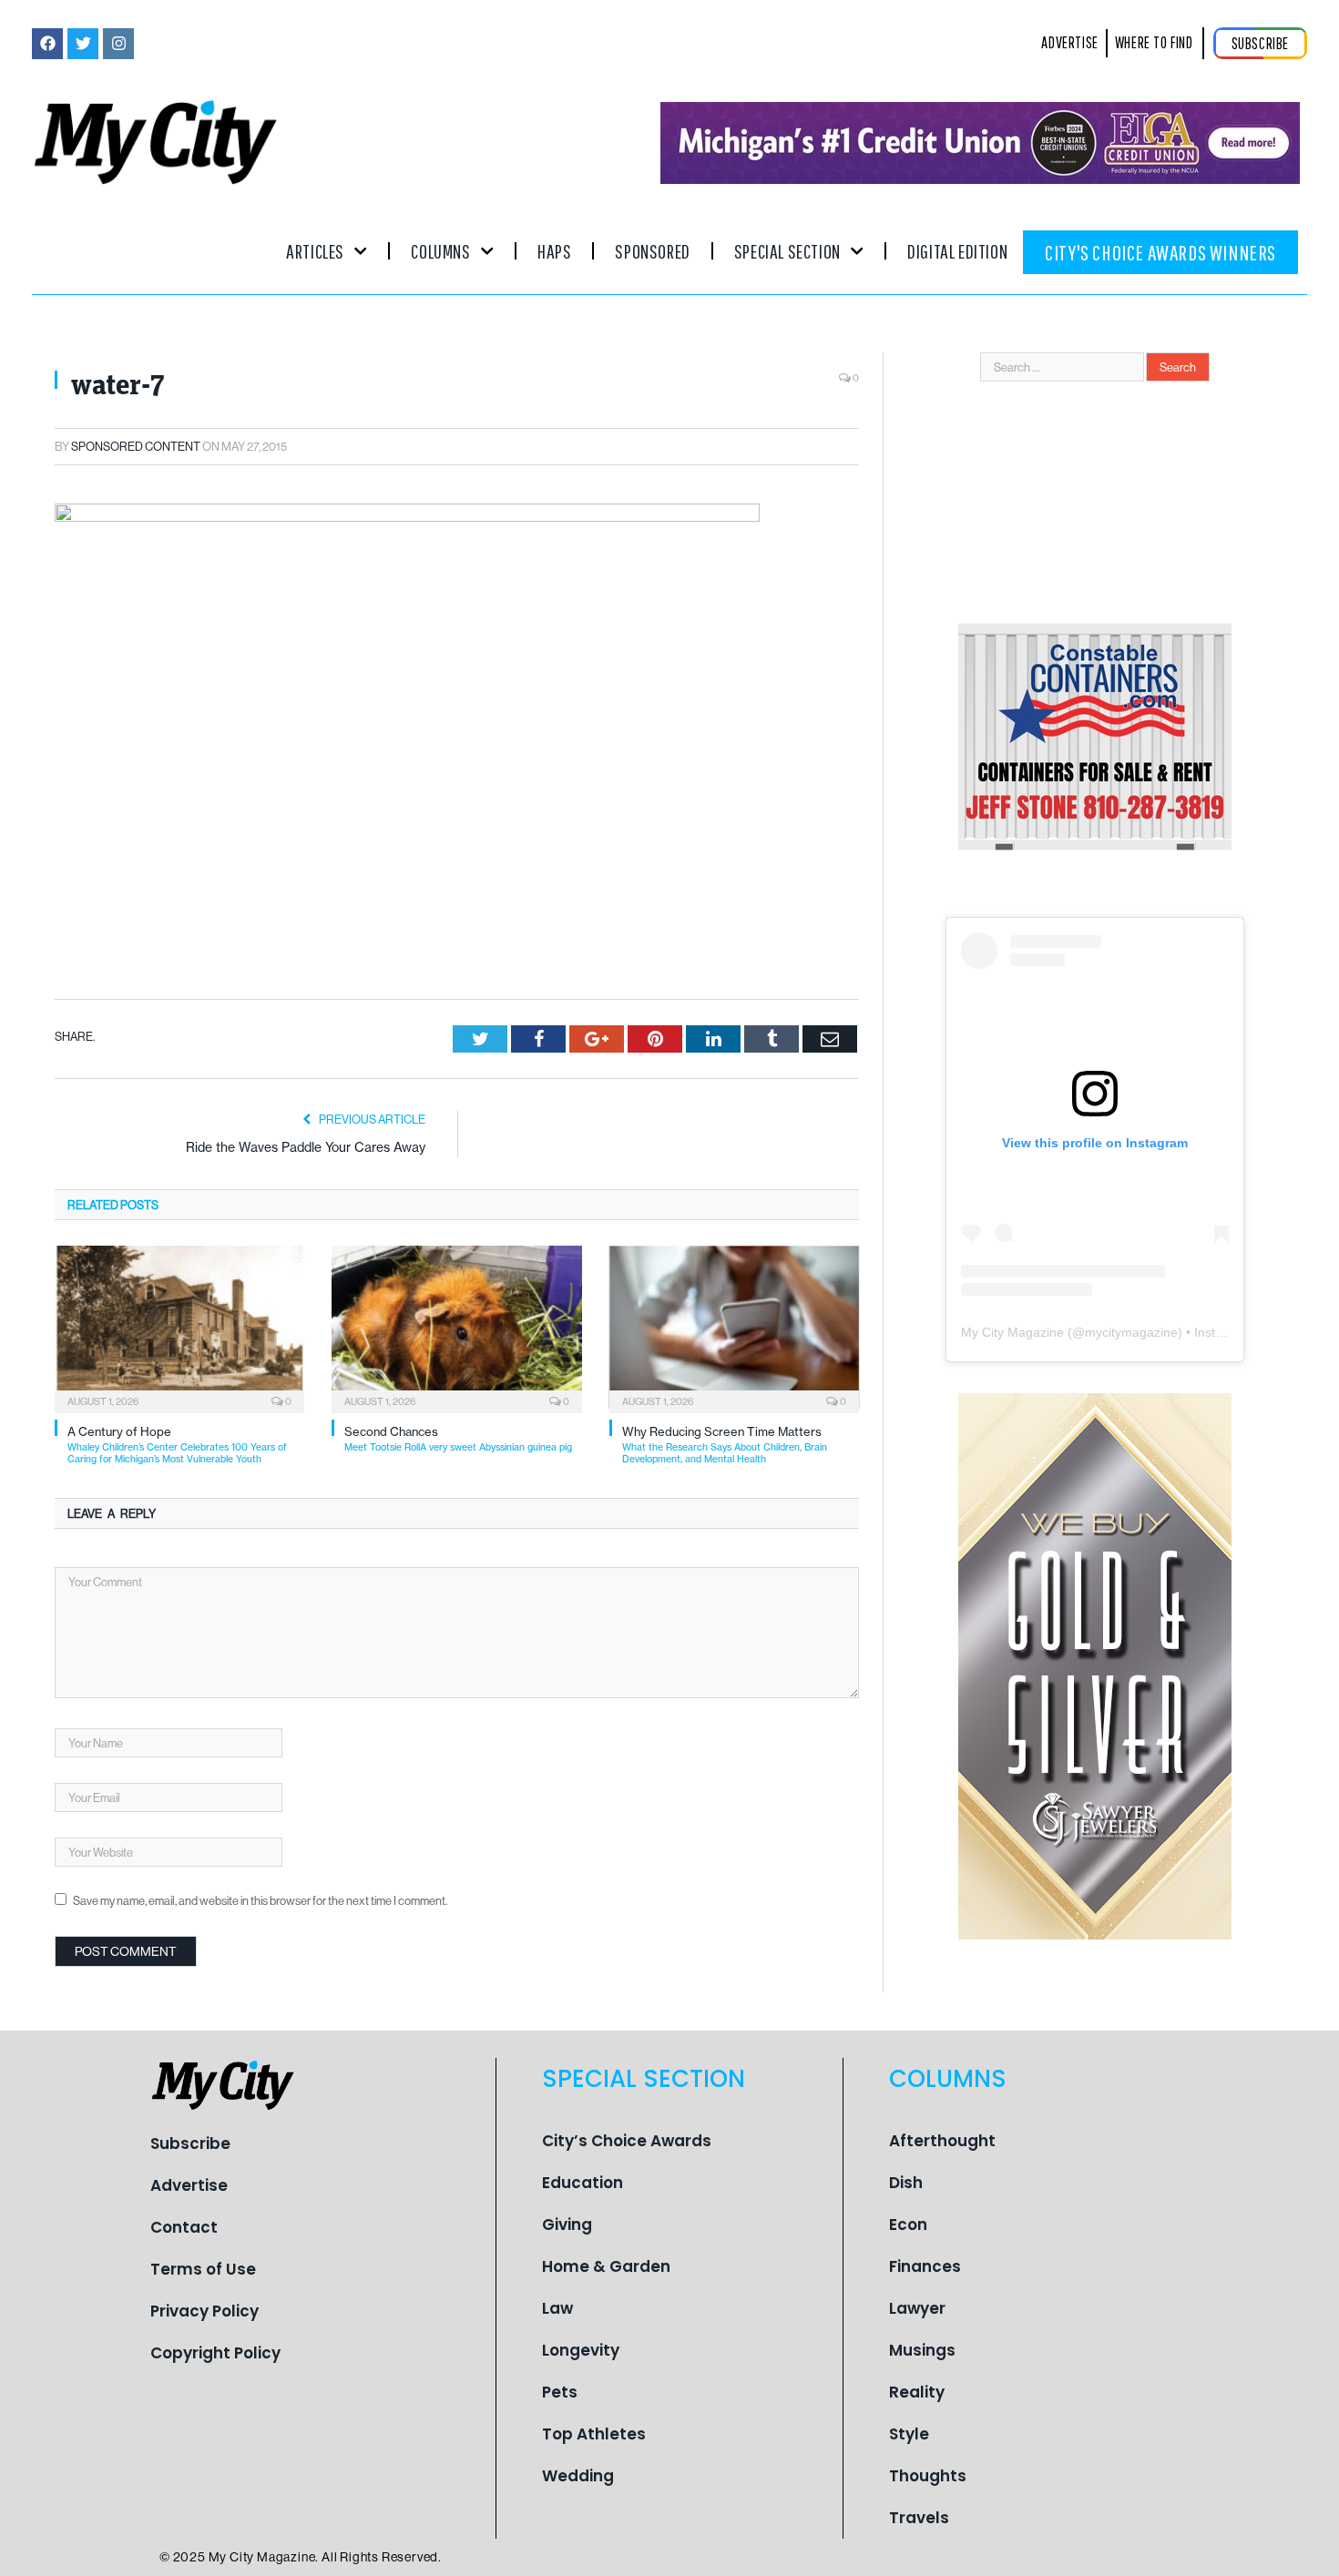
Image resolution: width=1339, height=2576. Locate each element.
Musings (922, 2350)
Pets (560, 2392)
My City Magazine (1012, 1332)
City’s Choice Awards (627, 2141)
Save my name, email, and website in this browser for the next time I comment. (260, 1900)
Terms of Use (203, 2269)
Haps (554, 251)
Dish (906, 2183)
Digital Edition (957, 251)
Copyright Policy (215, 2353)
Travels (919, 2518)
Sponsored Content (136, 446)
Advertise (189, 2185)
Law (557, 2308)
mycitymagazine (1131, 1332)
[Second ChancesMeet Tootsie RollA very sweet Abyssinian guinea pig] (456, 1328)
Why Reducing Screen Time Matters (725, 1445)
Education (583, 2183)
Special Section (787, 251)
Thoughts (928, 2476)
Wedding (578, 2476)
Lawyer (917, 2308)
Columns (440, 251)
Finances (925, 2266)
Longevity (581, 2350)
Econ (908, 2225)
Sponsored (652, 251)
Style (909, 2434)
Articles (315, 251)
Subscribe (190, 2143)
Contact (184, 2227)
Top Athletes (594, 2434)
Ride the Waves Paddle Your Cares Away (306, 1147)
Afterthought (942, 2141)
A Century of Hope (177, 1445)
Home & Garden (606, 2266)
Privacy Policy (204, 2311)
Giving (567, 2225)
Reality (917, 2392)
